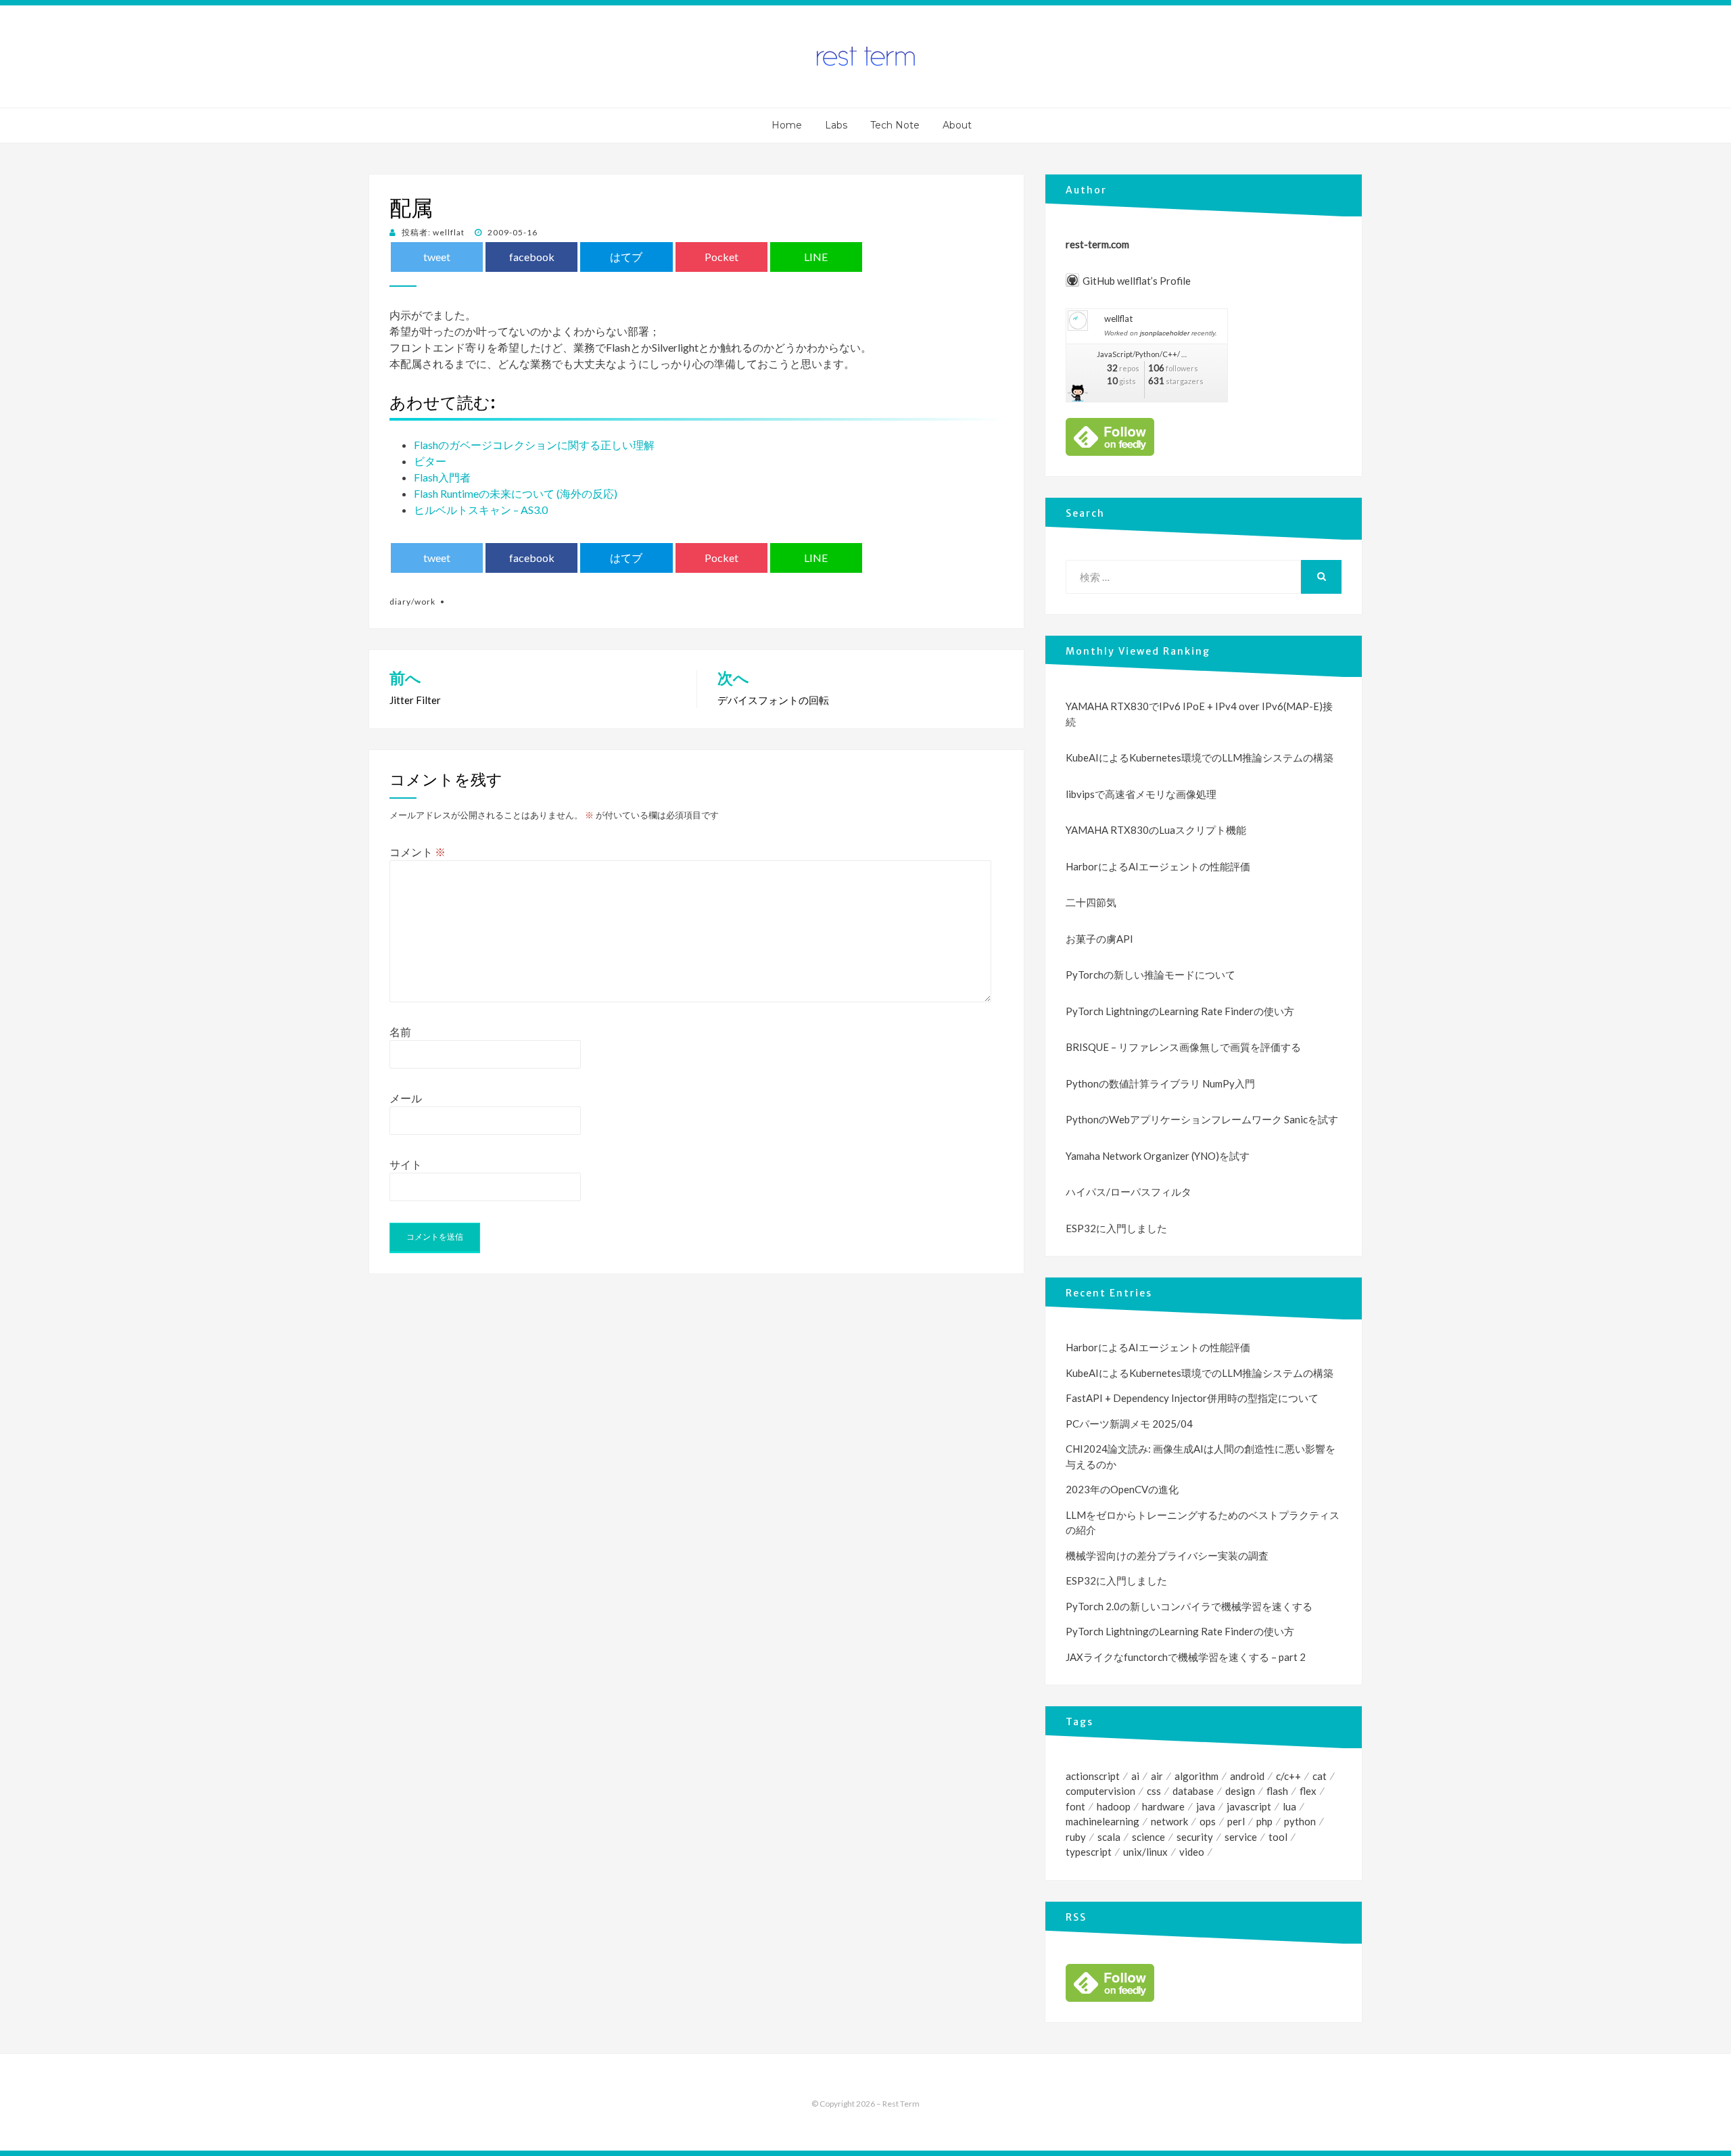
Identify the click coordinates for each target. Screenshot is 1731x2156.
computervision (1100, 1791)
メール (406, 1098)
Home (787, 125)
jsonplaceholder (1165, 333)
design (1240, 1791)
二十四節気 (1091, 902)
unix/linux (1145, 1852)
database (1193, 1791)
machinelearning (1102, 1821)
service (1241, 1837)
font (1075, 1806)
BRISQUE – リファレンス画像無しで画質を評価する (1183, 1047)
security (1195, 1837)
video (1192, 1852)
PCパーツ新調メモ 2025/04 (1129, 1424)
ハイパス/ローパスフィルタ (1129, 1192)
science (1148, 1837)
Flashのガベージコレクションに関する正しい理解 (534, 445)
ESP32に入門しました (1116, 1228)
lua (1289, 1806)
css (1154, 1791)
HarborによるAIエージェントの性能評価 (1158, 866)
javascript (1249, 1806)
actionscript (1093, 1776)
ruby (1076, 1837)
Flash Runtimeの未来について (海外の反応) (516, 493)
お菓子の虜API (1099, 939)
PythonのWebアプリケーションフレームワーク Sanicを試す (1202, 1119)
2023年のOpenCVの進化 (1122, 1489)
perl (1236, 1821)
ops (1208, 1821)
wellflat (1118, 319)
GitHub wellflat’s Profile (1137, 281)
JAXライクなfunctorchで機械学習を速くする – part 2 (1186, 1657)
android (1247, 1776)
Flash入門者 (442, 477)
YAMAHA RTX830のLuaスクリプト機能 (1156, 830)
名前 (400, 1032)
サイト (406, 1164)
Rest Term (901, 2104)
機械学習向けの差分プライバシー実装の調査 (1167, 1555)
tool (1278, 1837)
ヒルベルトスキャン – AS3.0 (481, 510)
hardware (1163, 1806)
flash (1277, 1791)
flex (1308, 1791)
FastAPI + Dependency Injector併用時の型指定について (1192, 1398)
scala (1109, 1837)
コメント (418, 852)
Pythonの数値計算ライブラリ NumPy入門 (1160, 1083)
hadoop (1114, 1806)
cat (1320, 1776)
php (1264, 1821)
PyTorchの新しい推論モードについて (1151, 975)
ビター (430, 461)
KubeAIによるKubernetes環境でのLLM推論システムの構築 (1200, 757)
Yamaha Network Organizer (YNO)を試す (1158, 1156)
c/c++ (1288, 1776)
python (1300, 1821)
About (957, 125)
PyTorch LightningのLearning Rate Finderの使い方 (1180, 1011)
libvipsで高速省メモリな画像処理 (1141, 794)
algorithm (1196, 1776)
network (1169, 1821)
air (1157, 1776)
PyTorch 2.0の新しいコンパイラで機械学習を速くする (1189, 1606)
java (1206, 1806)
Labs (836, 125)
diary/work (412, 602)
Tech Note (895, 125)
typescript (1089, 1852)
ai (1135, 1776)
